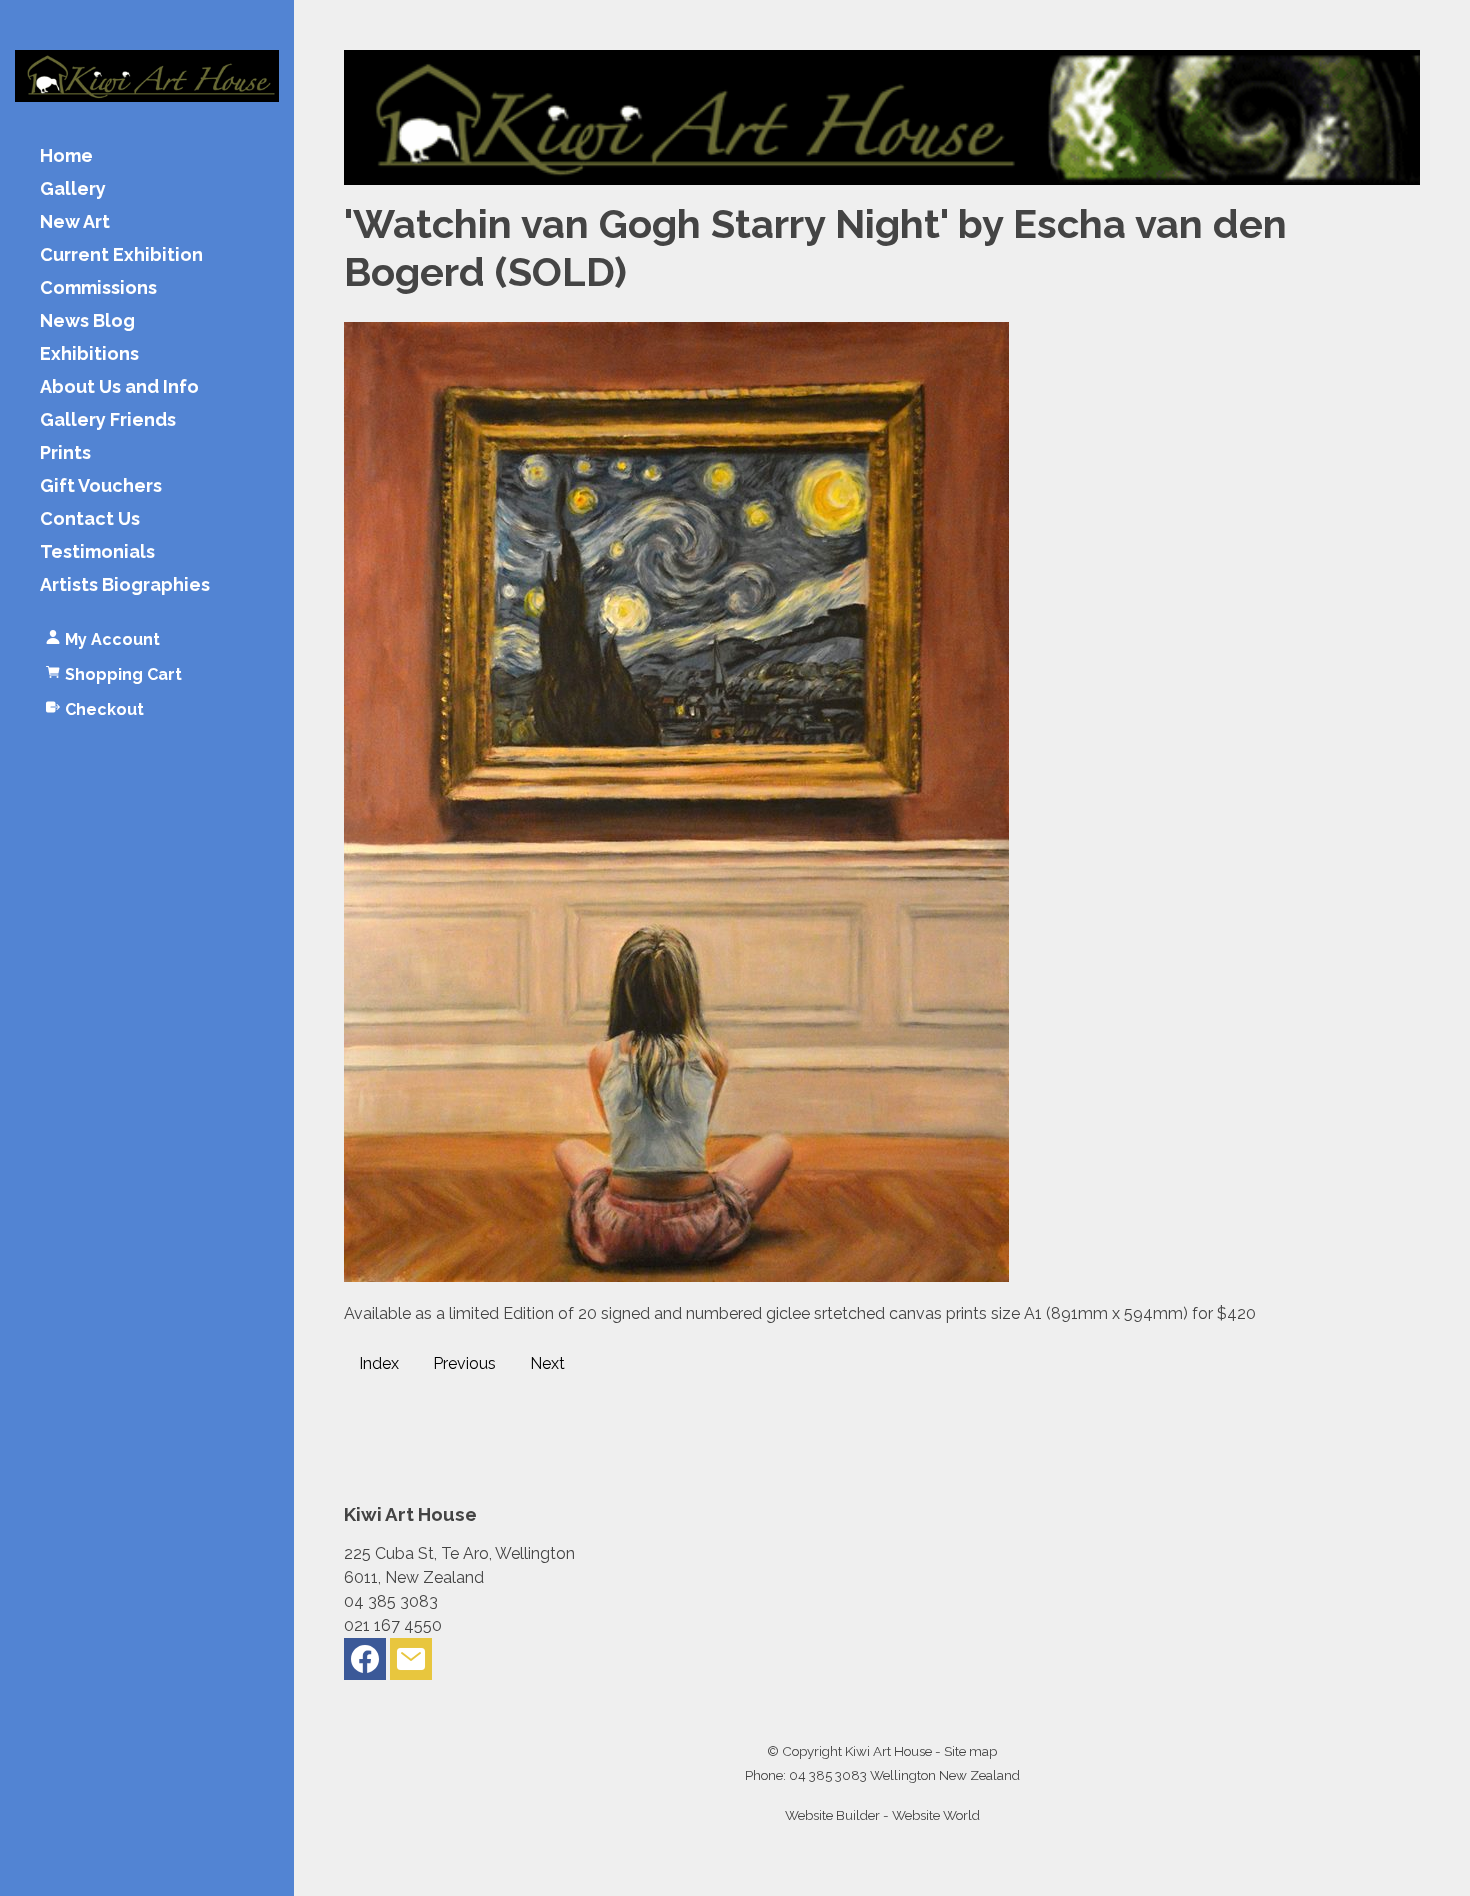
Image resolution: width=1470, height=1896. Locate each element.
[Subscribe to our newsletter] (411, 1663)
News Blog (87, 321)
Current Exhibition (121, 255)
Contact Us (90, 519)
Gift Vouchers (101, 486)
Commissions (98, 288)
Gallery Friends (108, 420)
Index (379, 1363)
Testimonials (97, 552)
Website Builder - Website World (882, 1815)
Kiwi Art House (888, 1751)
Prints (65, 453)
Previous (464, 1363)
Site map (970, 1751)
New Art (75, 222)
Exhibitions (89, 354)
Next (547, 1363)
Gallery (73, 189)
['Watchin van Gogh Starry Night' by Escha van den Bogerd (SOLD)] (676, 1276)
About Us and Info (119, 387)
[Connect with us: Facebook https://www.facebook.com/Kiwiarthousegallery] (365, 1663)
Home (66, 156)
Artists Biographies (125, 585)
